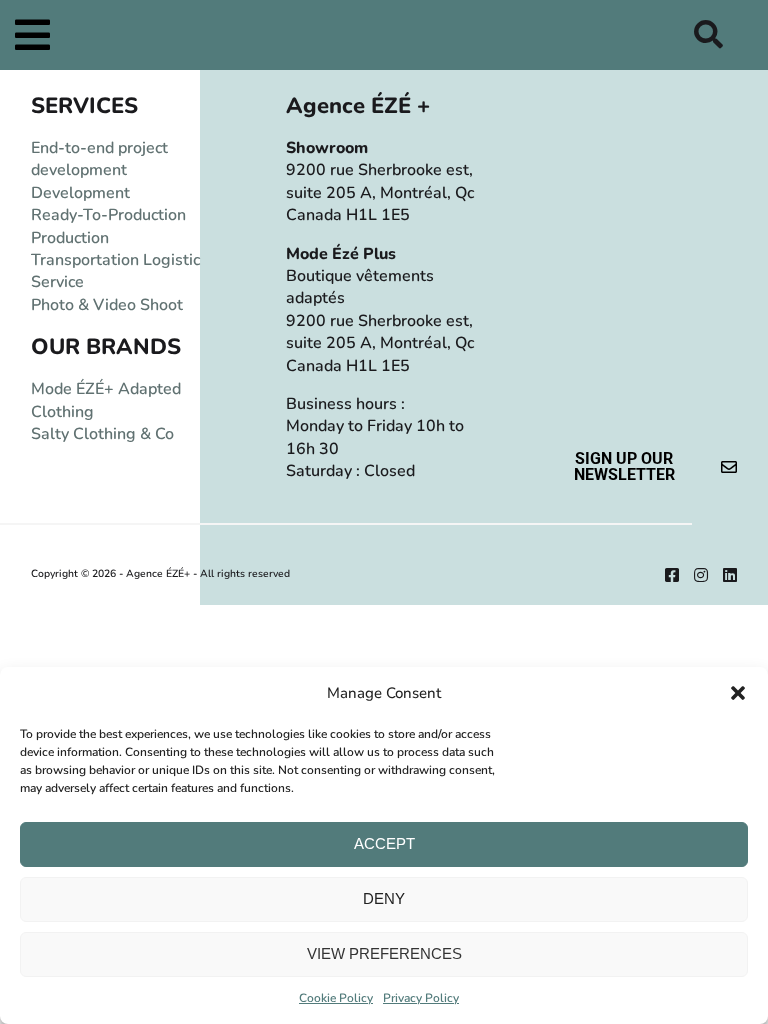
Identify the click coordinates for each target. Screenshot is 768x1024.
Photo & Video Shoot (107, 305)
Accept (384, 843)
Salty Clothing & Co (102, 434)
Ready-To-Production (108, 215)
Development (80, 193)
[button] (738, 693)
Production (70, 238)
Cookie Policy (336, 998)
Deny (384, 898)
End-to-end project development (99, 159)
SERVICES (84, 106)
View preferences (384, 953)
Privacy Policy (421, 998)
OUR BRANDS (106, 347)
